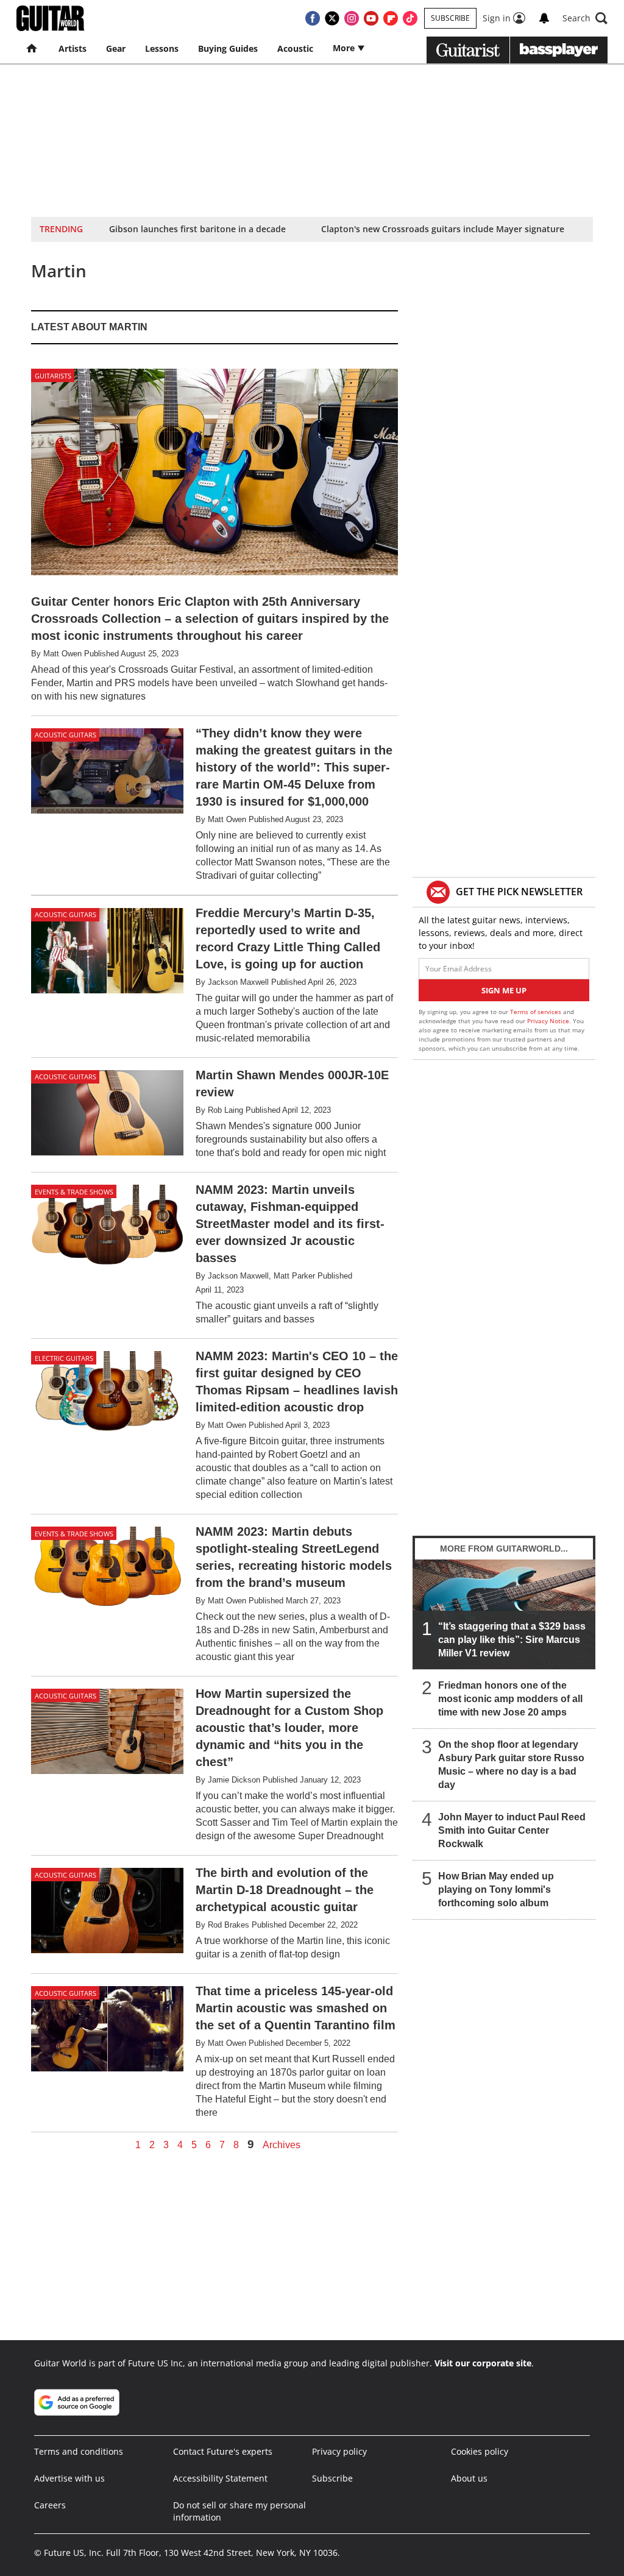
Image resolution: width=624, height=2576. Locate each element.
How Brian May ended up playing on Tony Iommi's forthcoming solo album (496, 1889)
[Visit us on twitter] (332, 18)
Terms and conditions (79, 2451)
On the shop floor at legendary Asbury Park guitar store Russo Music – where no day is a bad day (511, 1765)
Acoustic (295, 48)
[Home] (33, 49)
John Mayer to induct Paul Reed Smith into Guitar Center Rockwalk (512, 1830)
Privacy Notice (548, 1021)
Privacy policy (339, 2451)
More (345, 48)
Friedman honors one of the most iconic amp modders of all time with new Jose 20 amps (510, 1699)
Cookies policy (480, 2451)
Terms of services (537, 1012)
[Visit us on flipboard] (391, 18)
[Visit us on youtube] (371, 18)
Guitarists (53, 376)
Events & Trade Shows (74, 1192)
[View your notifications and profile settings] (544, 18)
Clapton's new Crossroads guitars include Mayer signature (443, 229)
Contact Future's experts (223, 2451)
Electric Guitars (64, 1358)
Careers (50, 2505)
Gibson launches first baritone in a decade (197, 229)
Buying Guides (228, 48)
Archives (282, 2145)
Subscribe (450, 18)
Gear (116, 48)
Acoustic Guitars (66, 735)
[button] (585, 18)
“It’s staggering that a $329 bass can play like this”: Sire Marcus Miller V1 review (512, 1640)
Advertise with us (69, 2478)
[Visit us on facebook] (313, 18)
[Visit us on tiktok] (410, 18)
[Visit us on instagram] (352, 18)
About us (469, 2478)
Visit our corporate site (483, 2363)
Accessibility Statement (220, 2478)
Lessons (162, 48)
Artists (73, 48)
